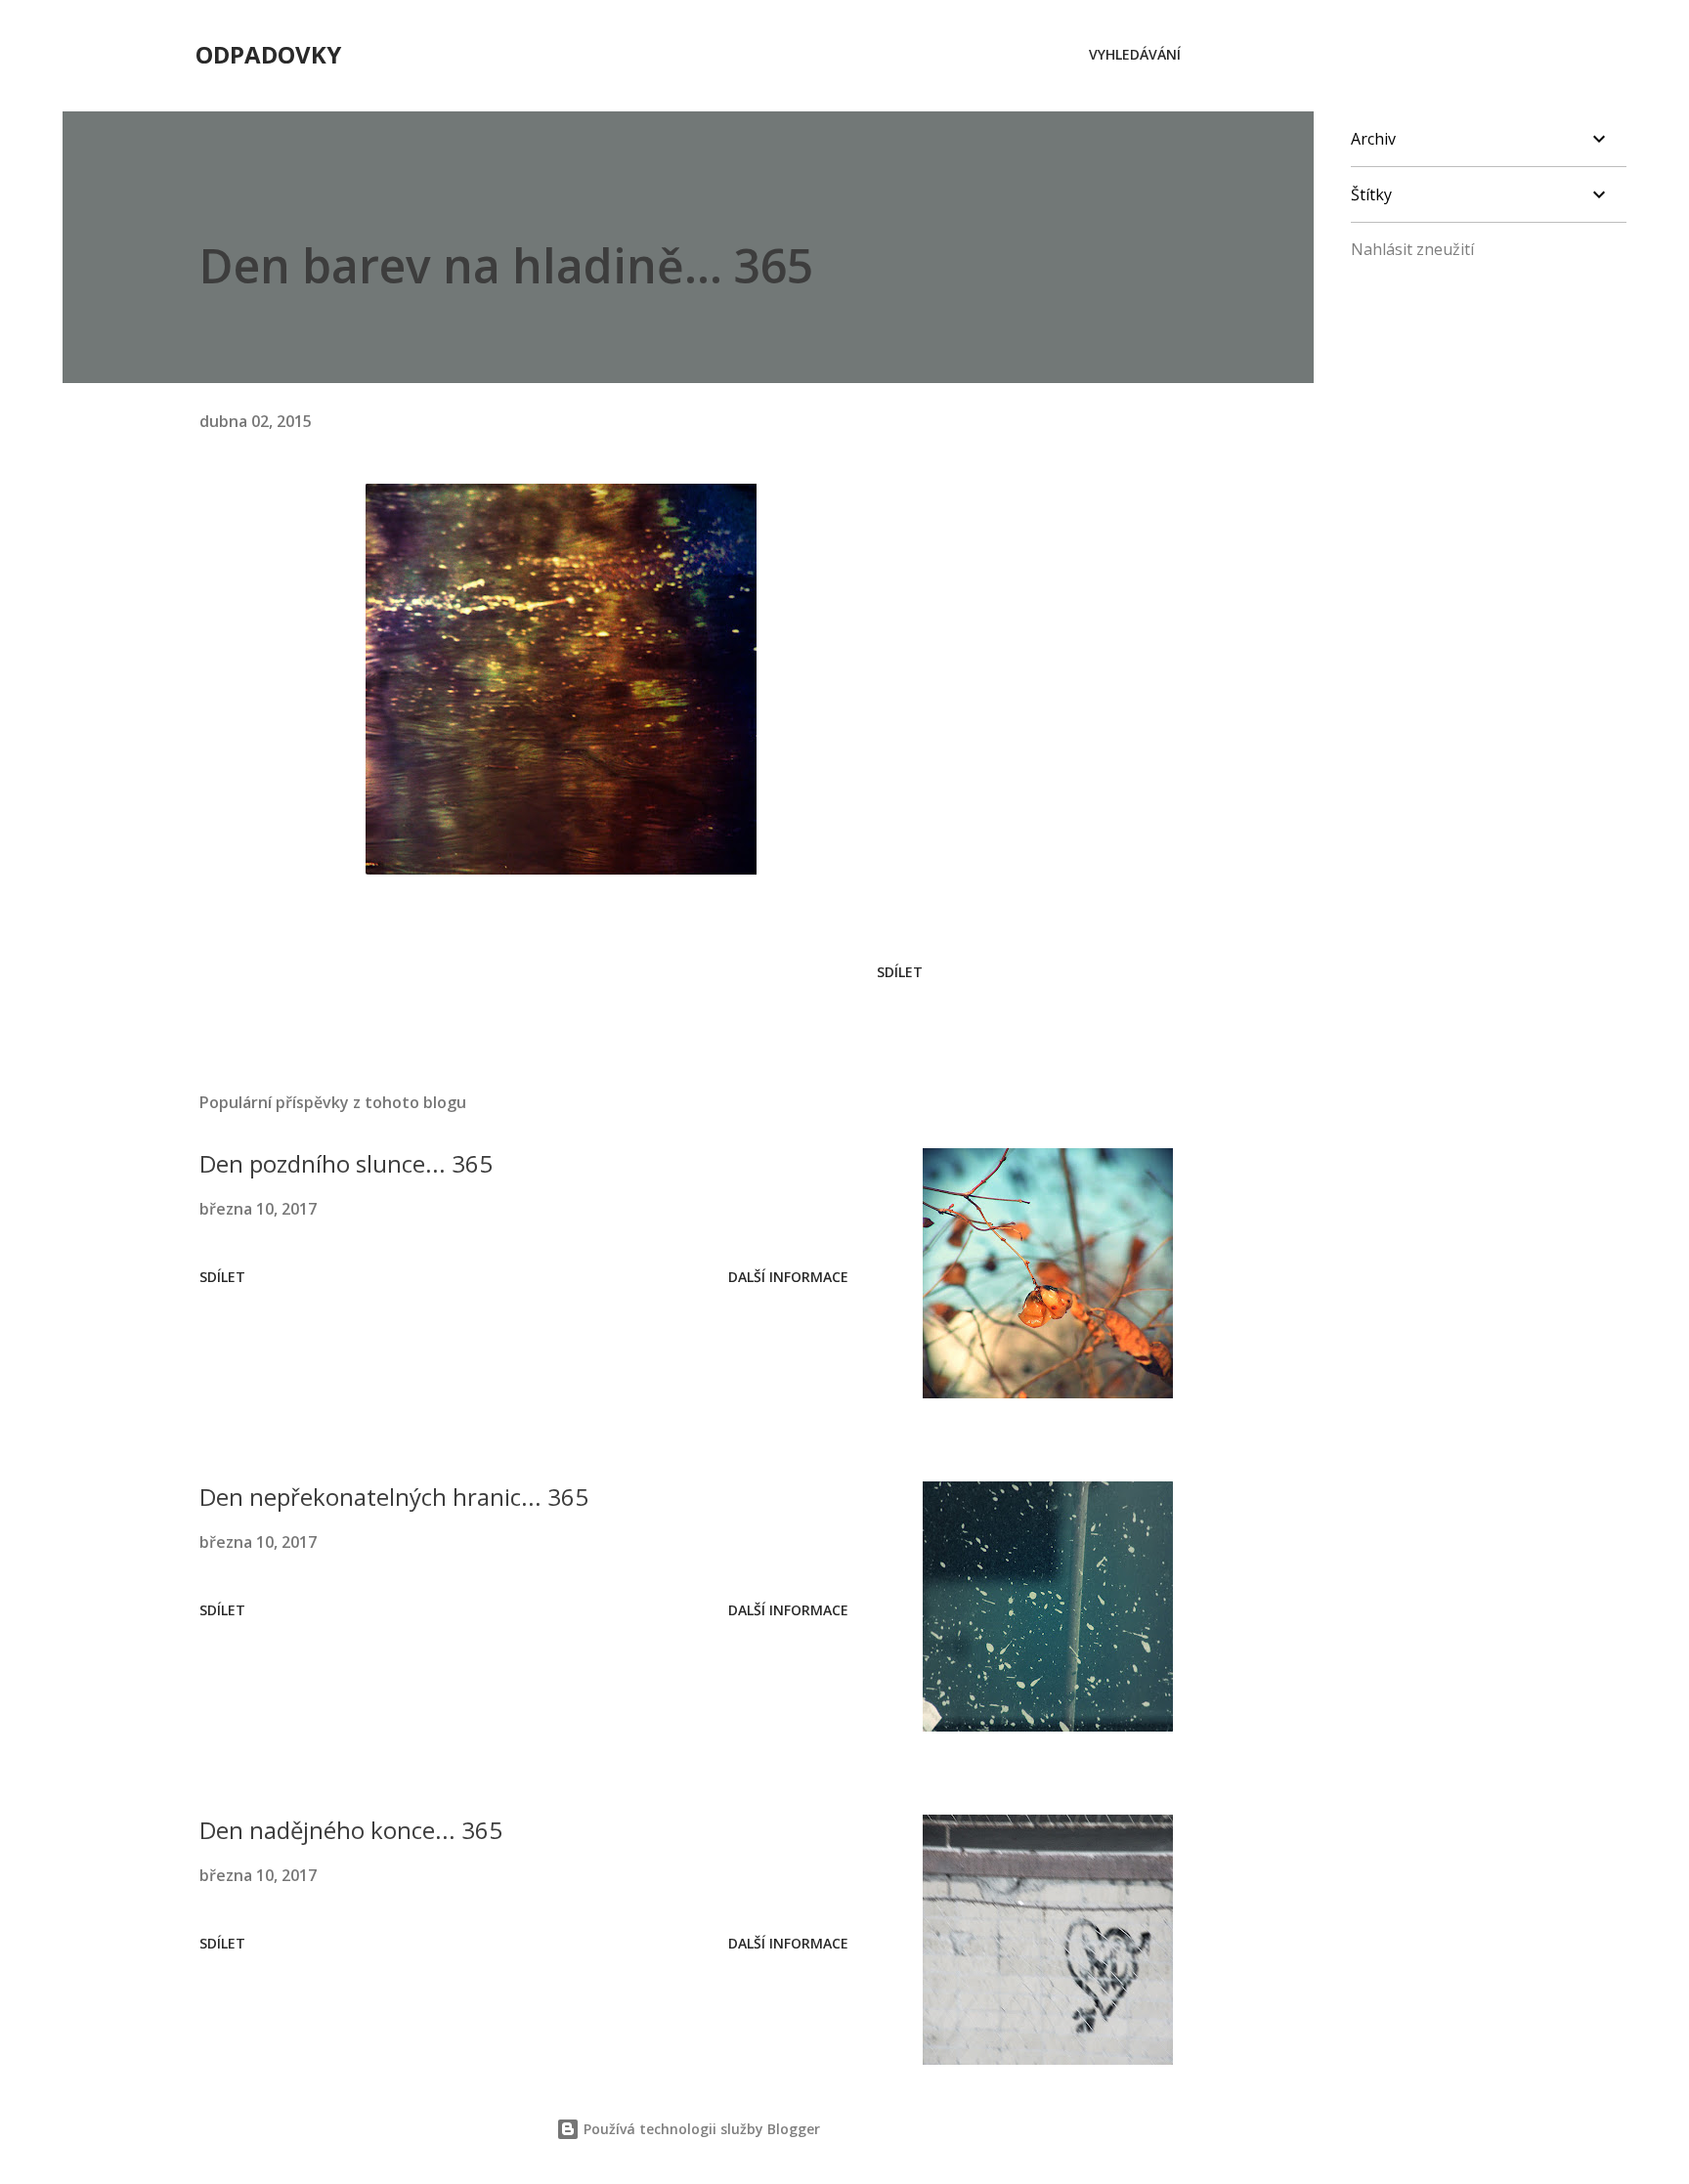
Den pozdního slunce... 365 (346, 1163)
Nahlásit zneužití (1412, 249)
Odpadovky (268, 54)
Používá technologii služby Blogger (700, 2129)
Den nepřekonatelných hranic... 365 (394, 1497)
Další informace (788, 1277)
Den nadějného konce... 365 (351, 1830)
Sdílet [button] (900, 972)
